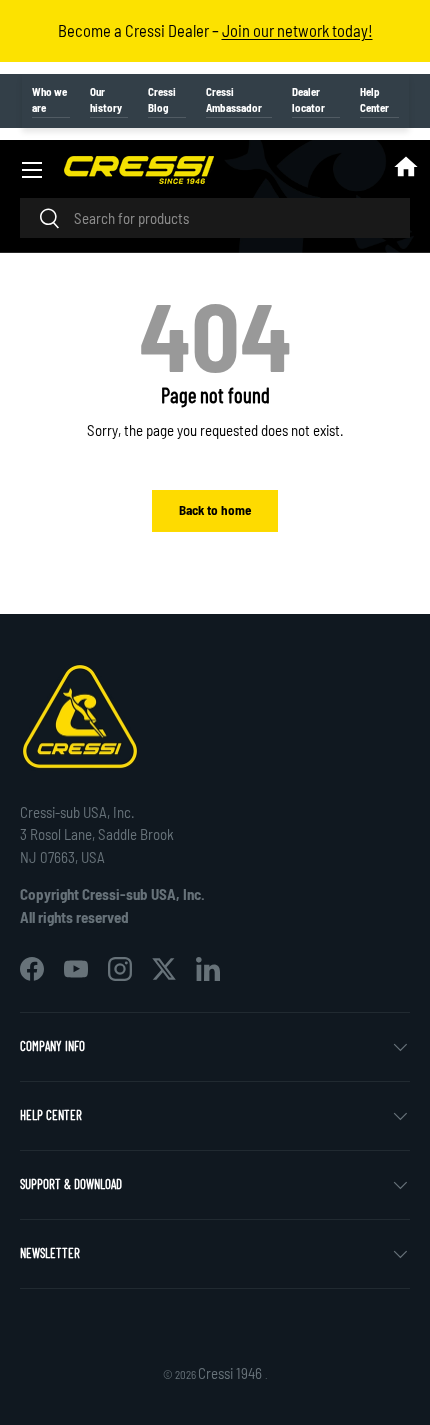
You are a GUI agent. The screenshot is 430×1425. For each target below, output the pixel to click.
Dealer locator (308, 100)
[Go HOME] (406, 170)
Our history (106, 100)
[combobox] (215, 218)
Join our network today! (297, 30)
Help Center (374, 100)
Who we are (49, 100)
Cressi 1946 (231, 1373)
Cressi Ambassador (234, 100)
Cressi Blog (162, 100)
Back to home (215, 510)
